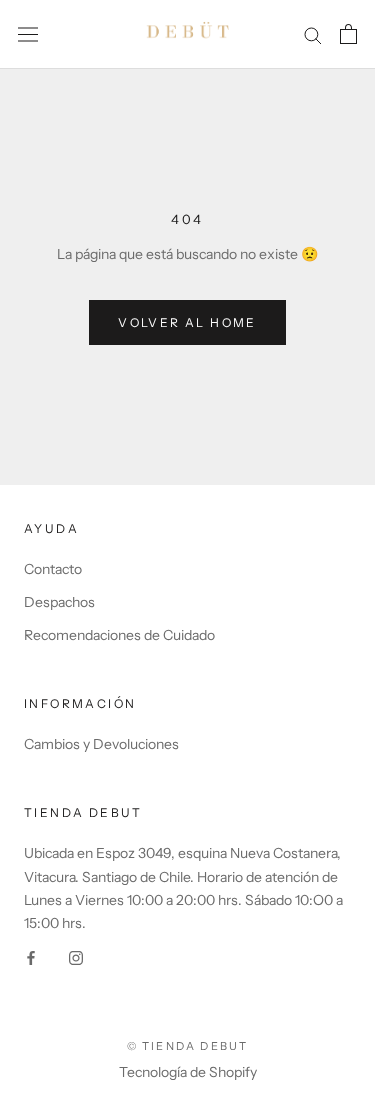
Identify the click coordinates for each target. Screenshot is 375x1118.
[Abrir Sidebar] (28, 34)
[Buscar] (313, 34)
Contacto (53, 569)
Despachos (59, 602)
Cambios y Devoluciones (101, 744)
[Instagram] (76, 957)
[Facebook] (31, 957)
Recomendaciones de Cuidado (119, 635)
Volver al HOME (187, 322)
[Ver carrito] (348, 34)
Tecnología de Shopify (188, 1072)
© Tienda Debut (188, 1046)
